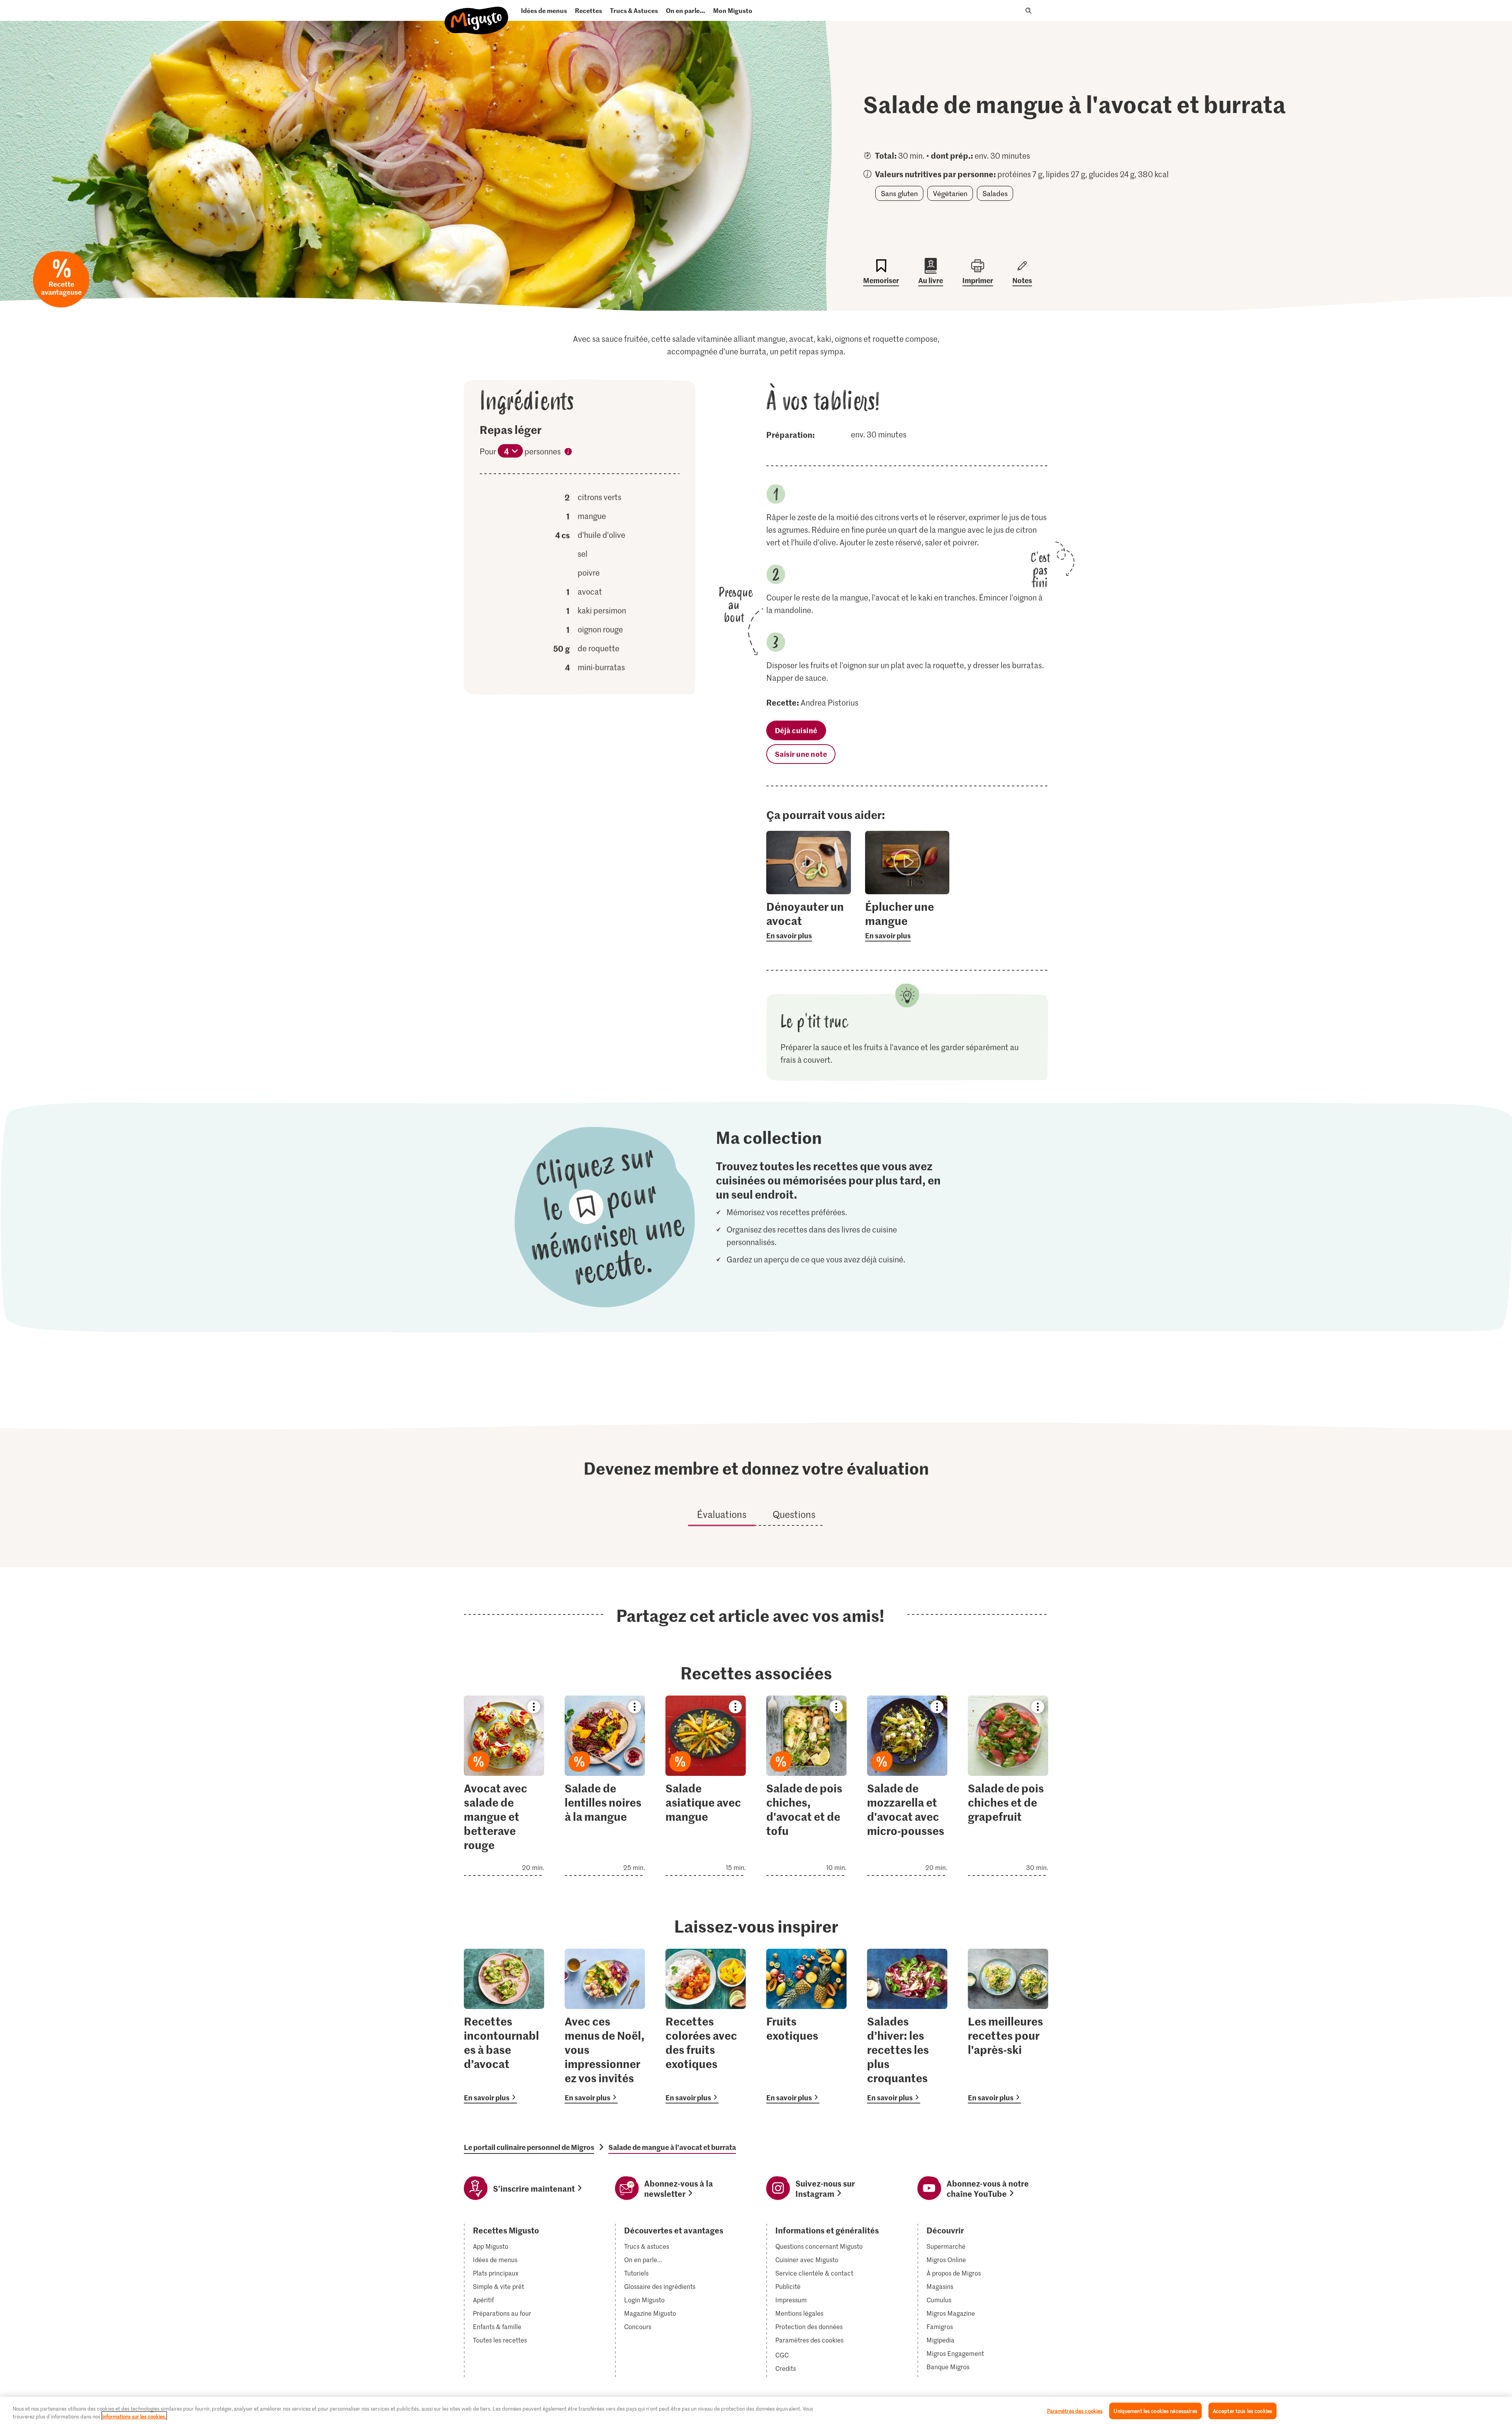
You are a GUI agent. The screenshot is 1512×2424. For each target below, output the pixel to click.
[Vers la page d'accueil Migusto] (477, 14)
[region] (756, 2410)
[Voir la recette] (504, 1786)
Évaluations (722, 1514)
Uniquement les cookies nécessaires (1155, 2411)
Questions (794, 1514)
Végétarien (950, 193)
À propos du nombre (568, 453)
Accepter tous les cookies (1242, 2411)
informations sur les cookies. (134, 2416)
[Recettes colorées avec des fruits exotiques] (706, 2026)
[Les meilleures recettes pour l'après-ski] (1008, 2026)
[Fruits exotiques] (806, 2026)
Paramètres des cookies (809, 2340)
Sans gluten (899, 193)
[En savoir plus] (809, 920)
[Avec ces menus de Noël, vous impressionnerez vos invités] (605, 2026)
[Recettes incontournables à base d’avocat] (504, 2026)
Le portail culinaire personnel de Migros (529, 2147)
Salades (995, 193)
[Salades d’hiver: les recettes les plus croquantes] (907, 2026)
